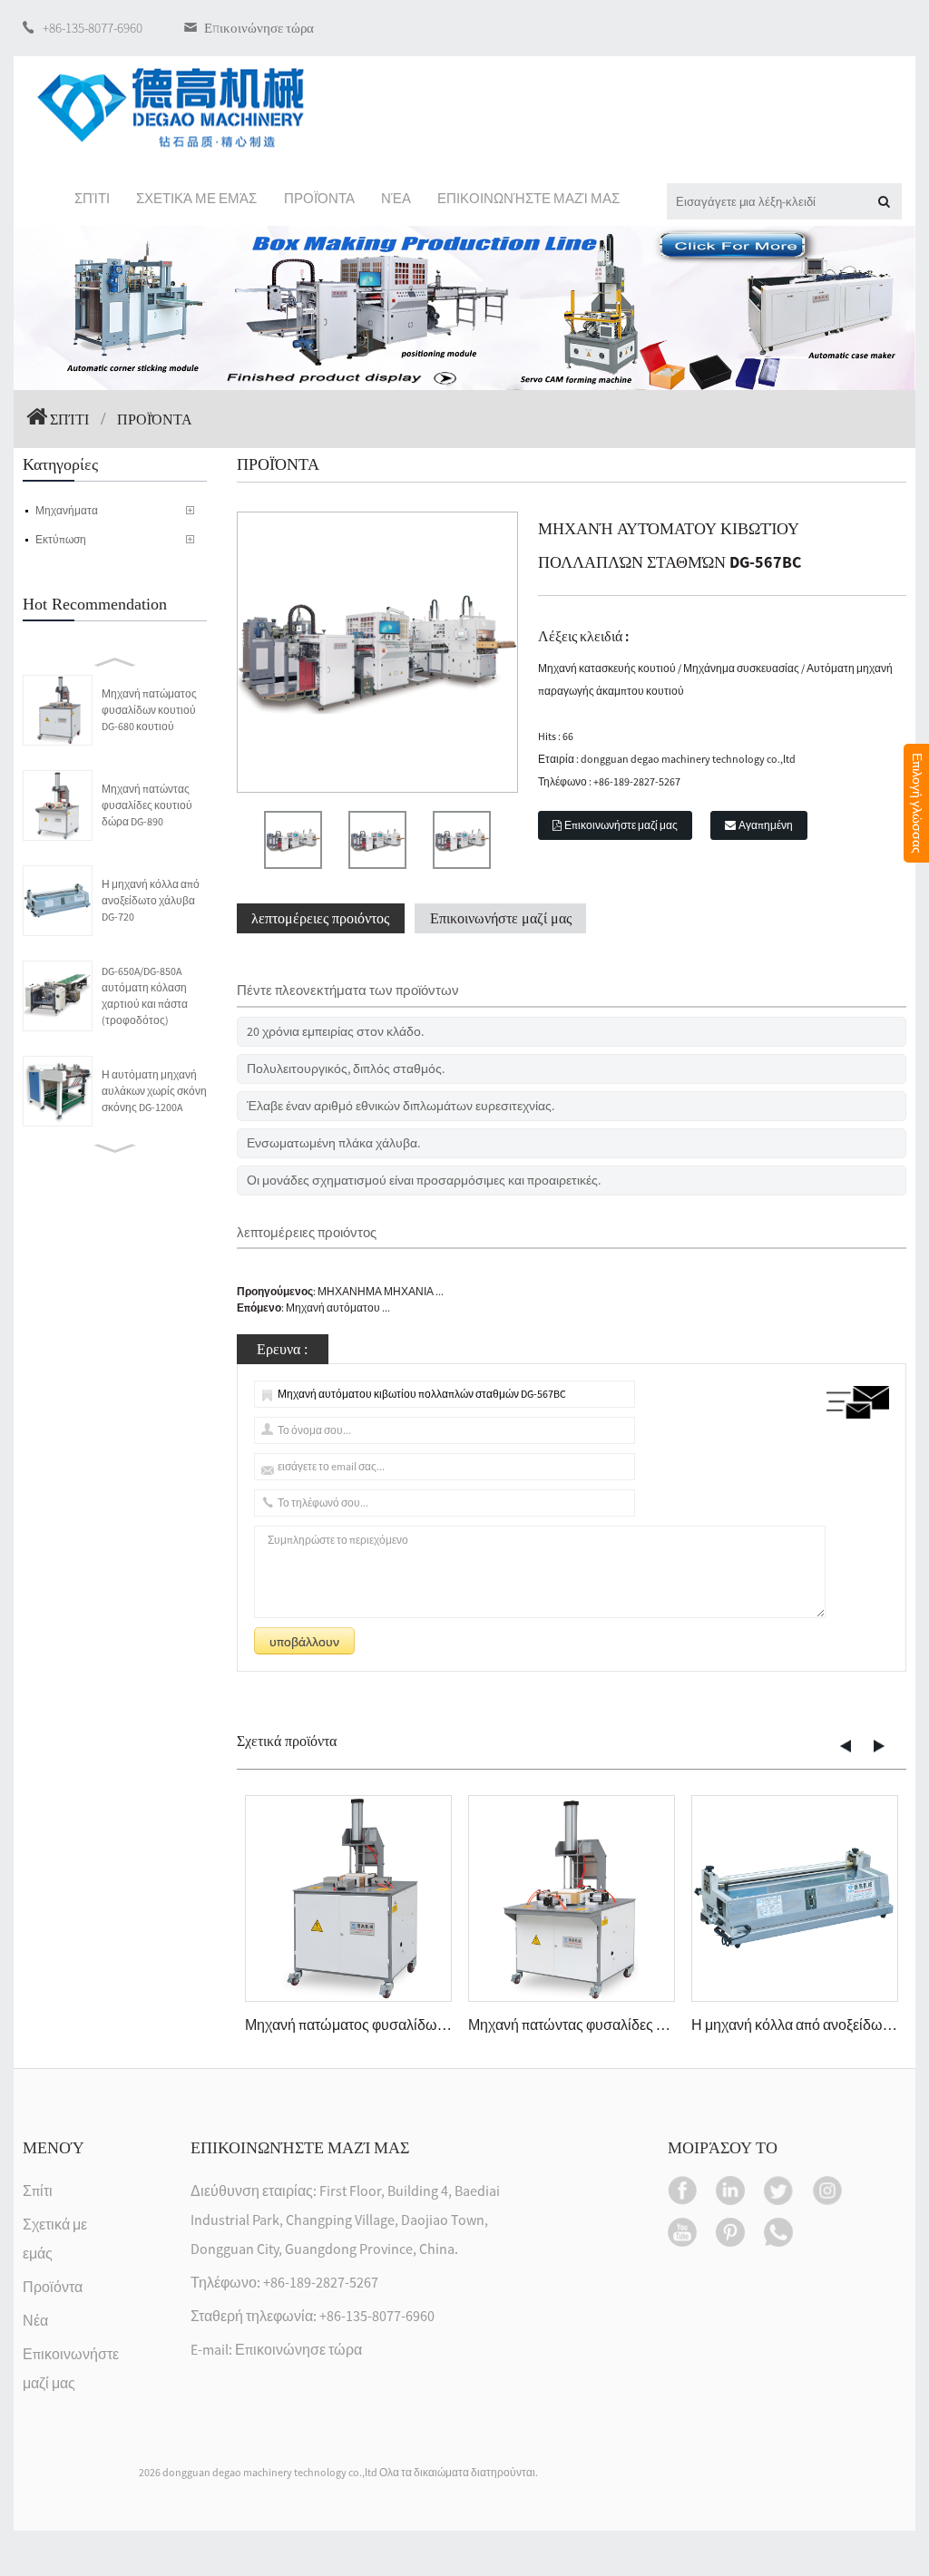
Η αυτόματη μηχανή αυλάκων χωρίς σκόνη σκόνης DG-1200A (154, 1091)
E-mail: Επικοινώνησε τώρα (276, 2350)
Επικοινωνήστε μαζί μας (621, 825)
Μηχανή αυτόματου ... (338, 1308)
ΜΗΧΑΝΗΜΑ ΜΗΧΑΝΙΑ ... (381, 1291)
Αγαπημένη (766, 825)
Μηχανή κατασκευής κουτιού (607, 668)
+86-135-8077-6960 (93, 28)
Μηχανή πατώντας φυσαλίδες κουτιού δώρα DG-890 (147, 805)
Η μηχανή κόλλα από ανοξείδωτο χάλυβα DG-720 (151, 900)
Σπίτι (69, 419)
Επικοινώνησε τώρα (259, 28)
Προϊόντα (53, 2288)
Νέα (35, 2321)
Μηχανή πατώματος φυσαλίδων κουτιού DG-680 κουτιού (149, 710)
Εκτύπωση (61, 539)
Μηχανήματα (67, 510)
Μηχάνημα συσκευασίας (741, 668)
